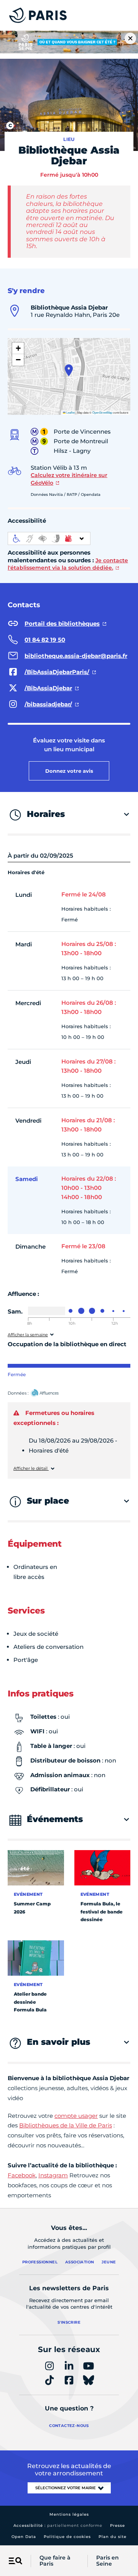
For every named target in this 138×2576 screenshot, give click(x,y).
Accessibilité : (58, 2525)
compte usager (76, 2116)
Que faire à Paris (55, 2561)
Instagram (53, 2175)
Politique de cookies (67, 2537)
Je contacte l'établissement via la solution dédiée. (68, 564)
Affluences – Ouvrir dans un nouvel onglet (53, 1393)
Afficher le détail (31, 1469)
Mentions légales (69, 2514)
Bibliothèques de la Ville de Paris (66, 2125)
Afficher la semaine (28, 1335)
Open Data (24, 2537)
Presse (117, 2525)
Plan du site (113, 2537)
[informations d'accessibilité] (49, 538)
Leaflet (70, 412)
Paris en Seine (108, 2561)
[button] (69, 370)
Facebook (22, 2175)
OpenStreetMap (102, 412)
